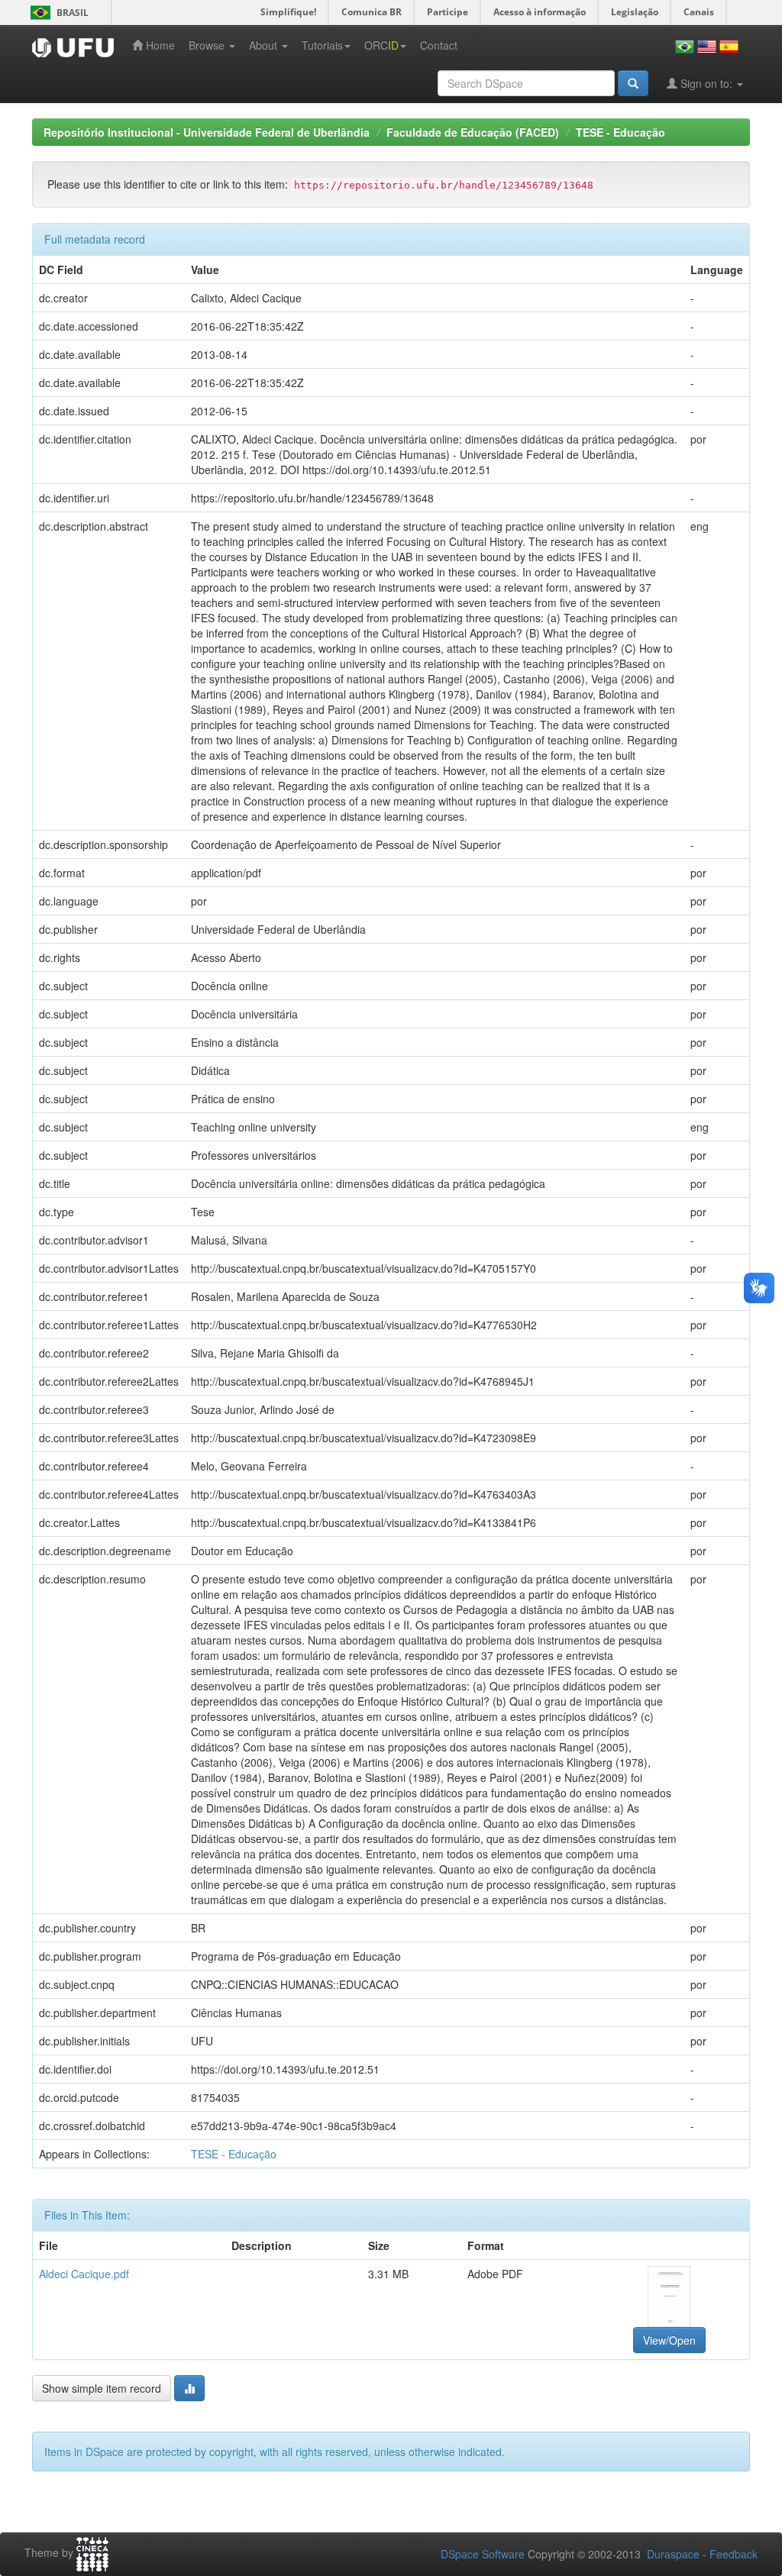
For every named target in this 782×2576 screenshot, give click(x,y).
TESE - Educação (620, 132)
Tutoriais (322, 45)
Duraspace (673, 2554)
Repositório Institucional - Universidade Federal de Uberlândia (207, 132)
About (265, 45)
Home (159, 45)
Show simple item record (102, 2388)
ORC (381, 45)
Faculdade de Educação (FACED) (473, 132)
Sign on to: (706, 83)
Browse (208, 45)
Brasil (57, 13)
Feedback (734, 2554)
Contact (439, 45)
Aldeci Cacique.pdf (84, 2274)
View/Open (669, 2340)
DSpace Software (483, 2554)
